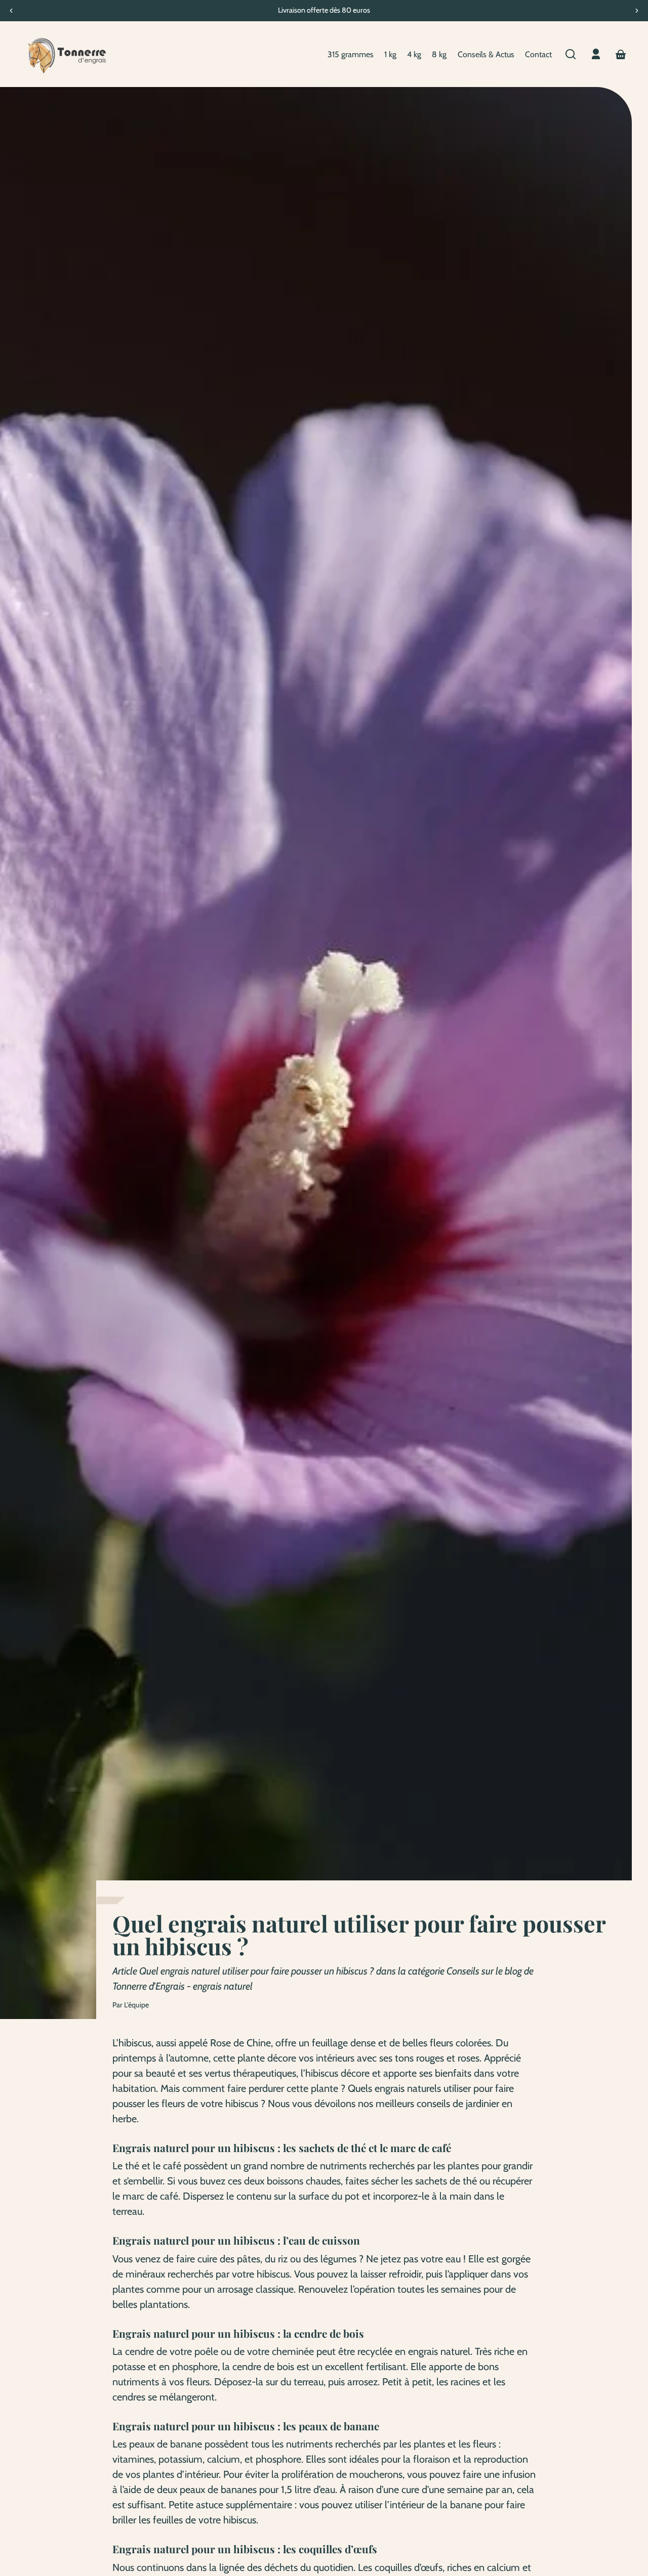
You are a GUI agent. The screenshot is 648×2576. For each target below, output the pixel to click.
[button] (571, 54)
